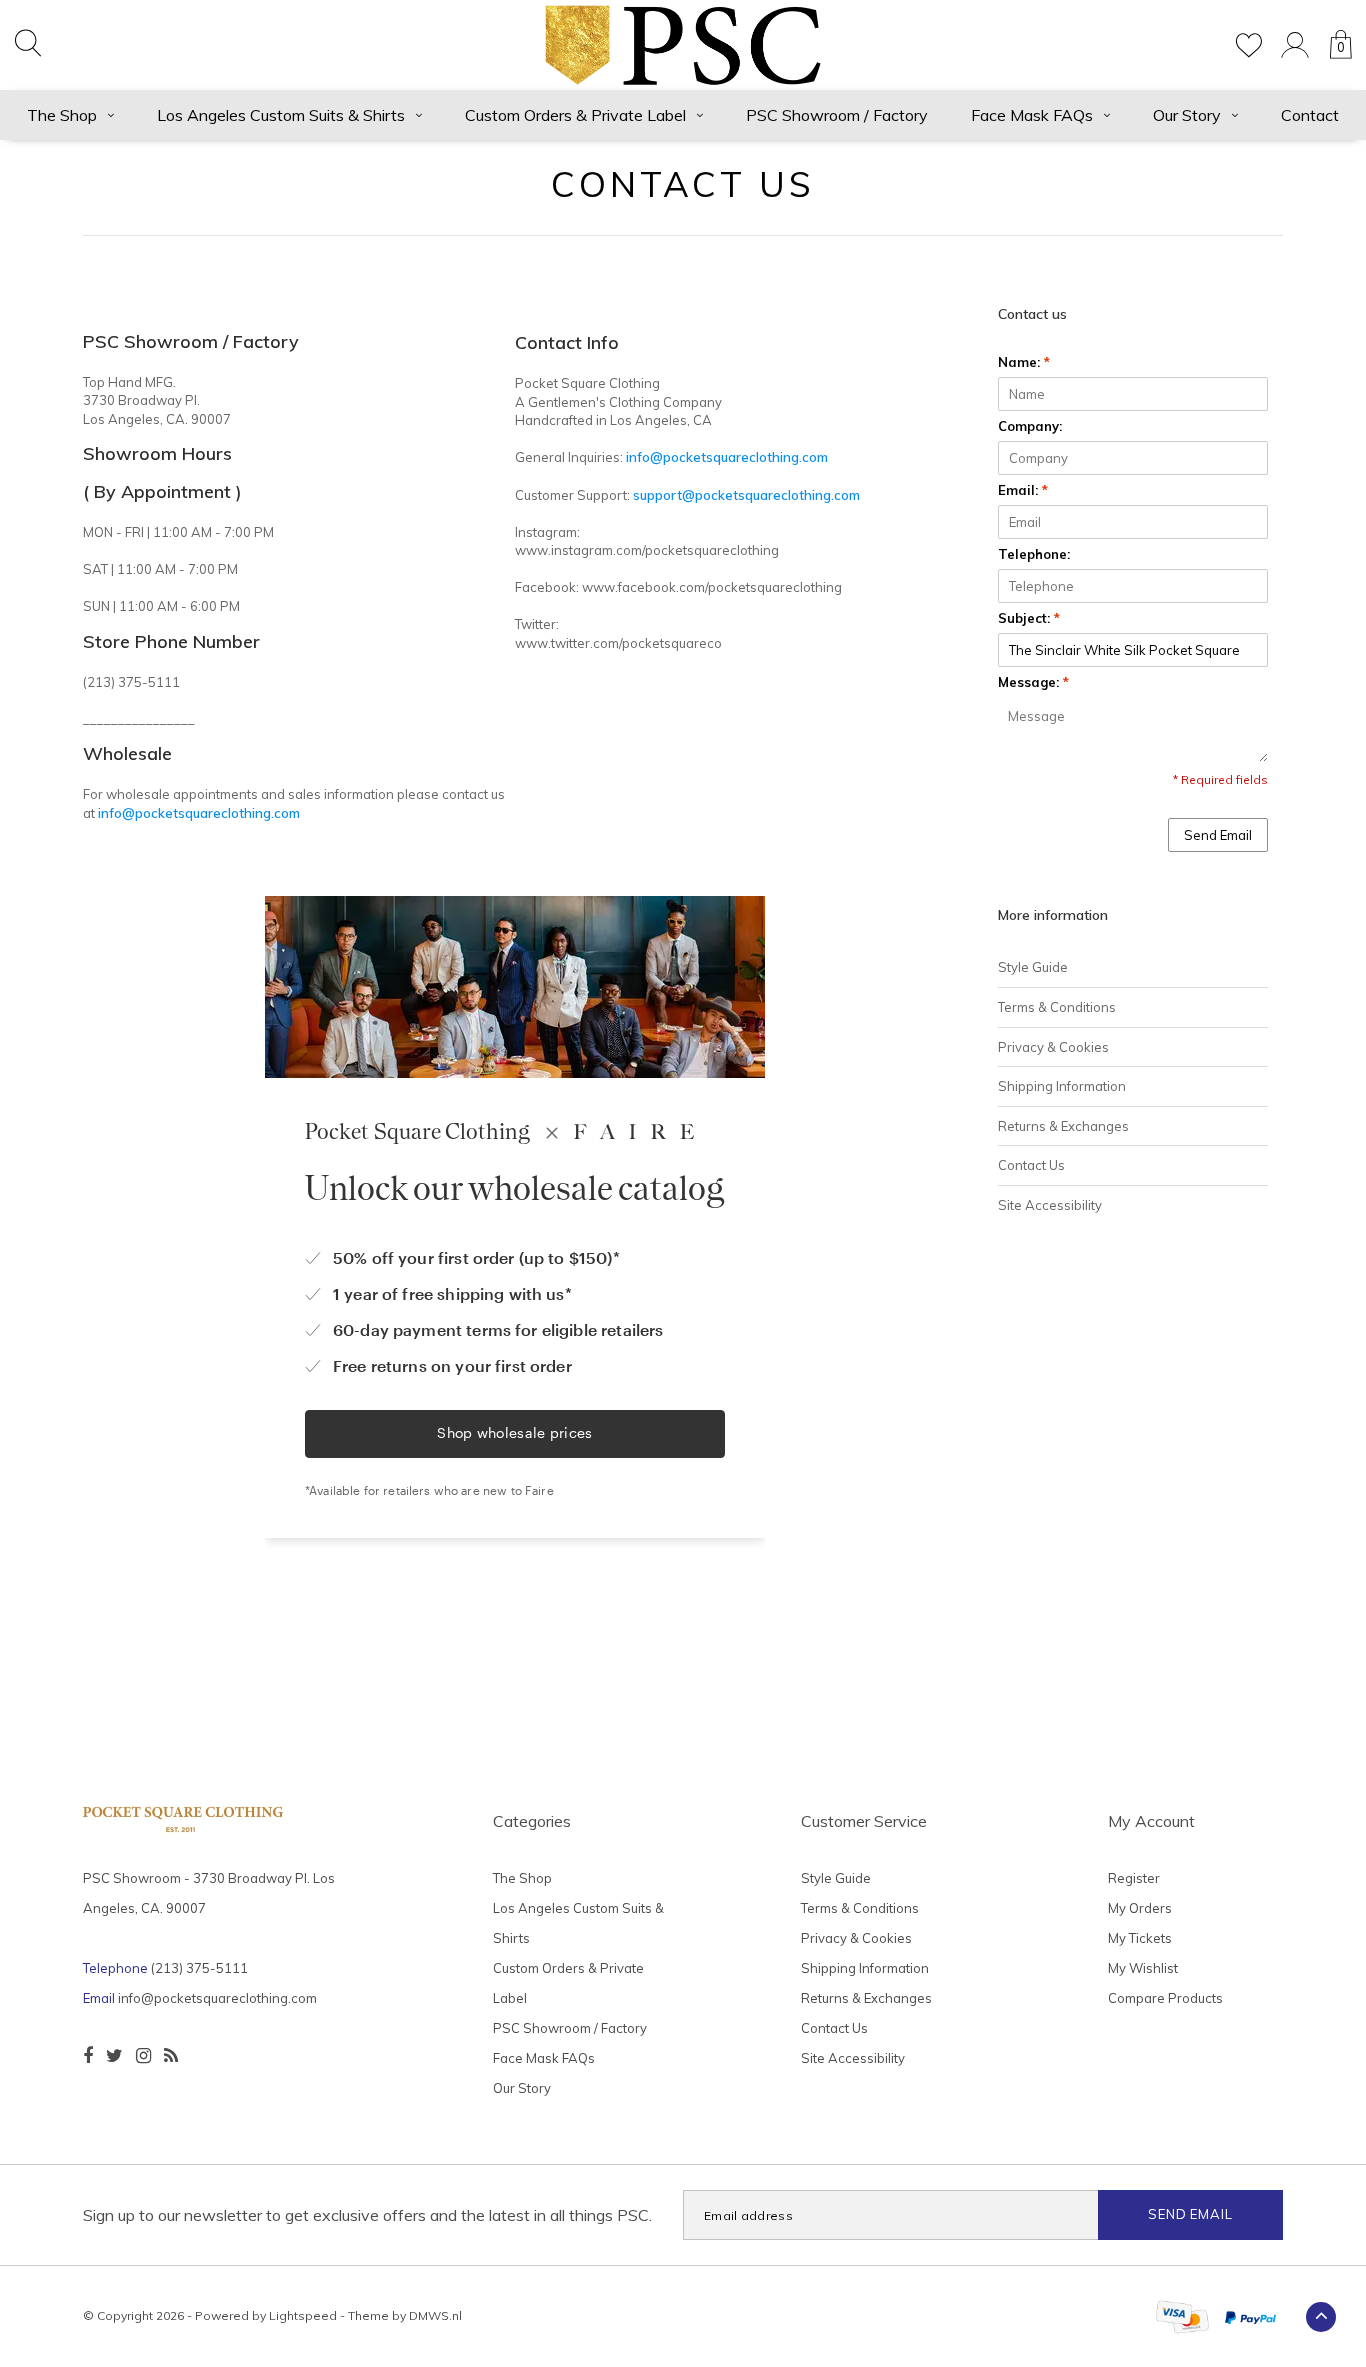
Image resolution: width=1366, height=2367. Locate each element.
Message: (1033, 682)
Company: (1030, 426)
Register (1134, 1878)
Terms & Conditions (1057, 1007)
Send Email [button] (1218, 835)
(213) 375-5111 (199, 1968)
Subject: (1029, 618)
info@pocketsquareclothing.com (217, 1998)
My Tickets (1140, 1938)
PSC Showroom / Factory (837, 115)
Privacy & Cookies (1053, 1047)
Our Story (1187, 115)
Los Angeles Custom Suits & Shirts (281, 115)
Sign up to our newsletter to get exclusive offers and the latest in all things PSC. (367, 2215)
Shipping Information (1062, 1086)
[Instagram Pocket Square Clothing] (143, 2056)
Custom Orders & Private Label (575, 115)
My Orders (1140, 1908)
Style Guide (1033, 967)
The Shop (62, 115)
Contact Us (1031, 1165)
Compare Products (1165, 1998)
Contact (1310, 115)
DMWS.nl (435, 2315)
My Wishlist (1143, 1968)
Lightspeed (303, 2315)
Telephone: (1034, 554)
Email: (1023, 490)
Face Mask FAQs (1032, 115)
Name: (1024, 362)
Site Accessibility (1050, 1205)
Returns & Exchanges (1063, 1126)
